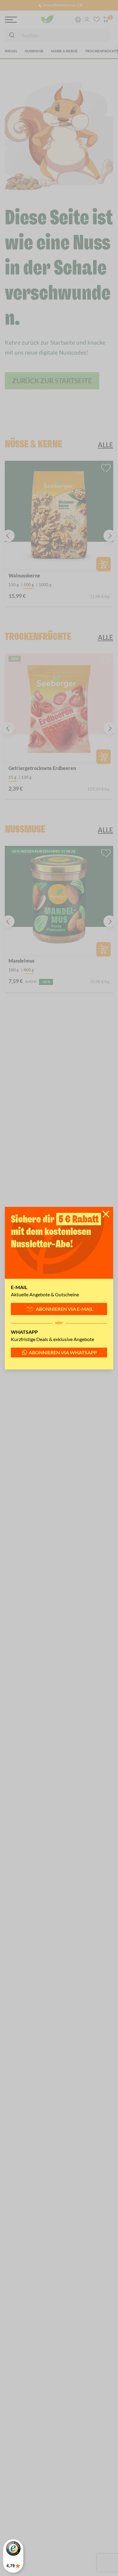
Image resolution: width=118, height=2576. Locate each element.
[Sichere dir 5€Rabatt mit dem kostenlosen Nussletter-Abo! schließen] (106, 1214)
